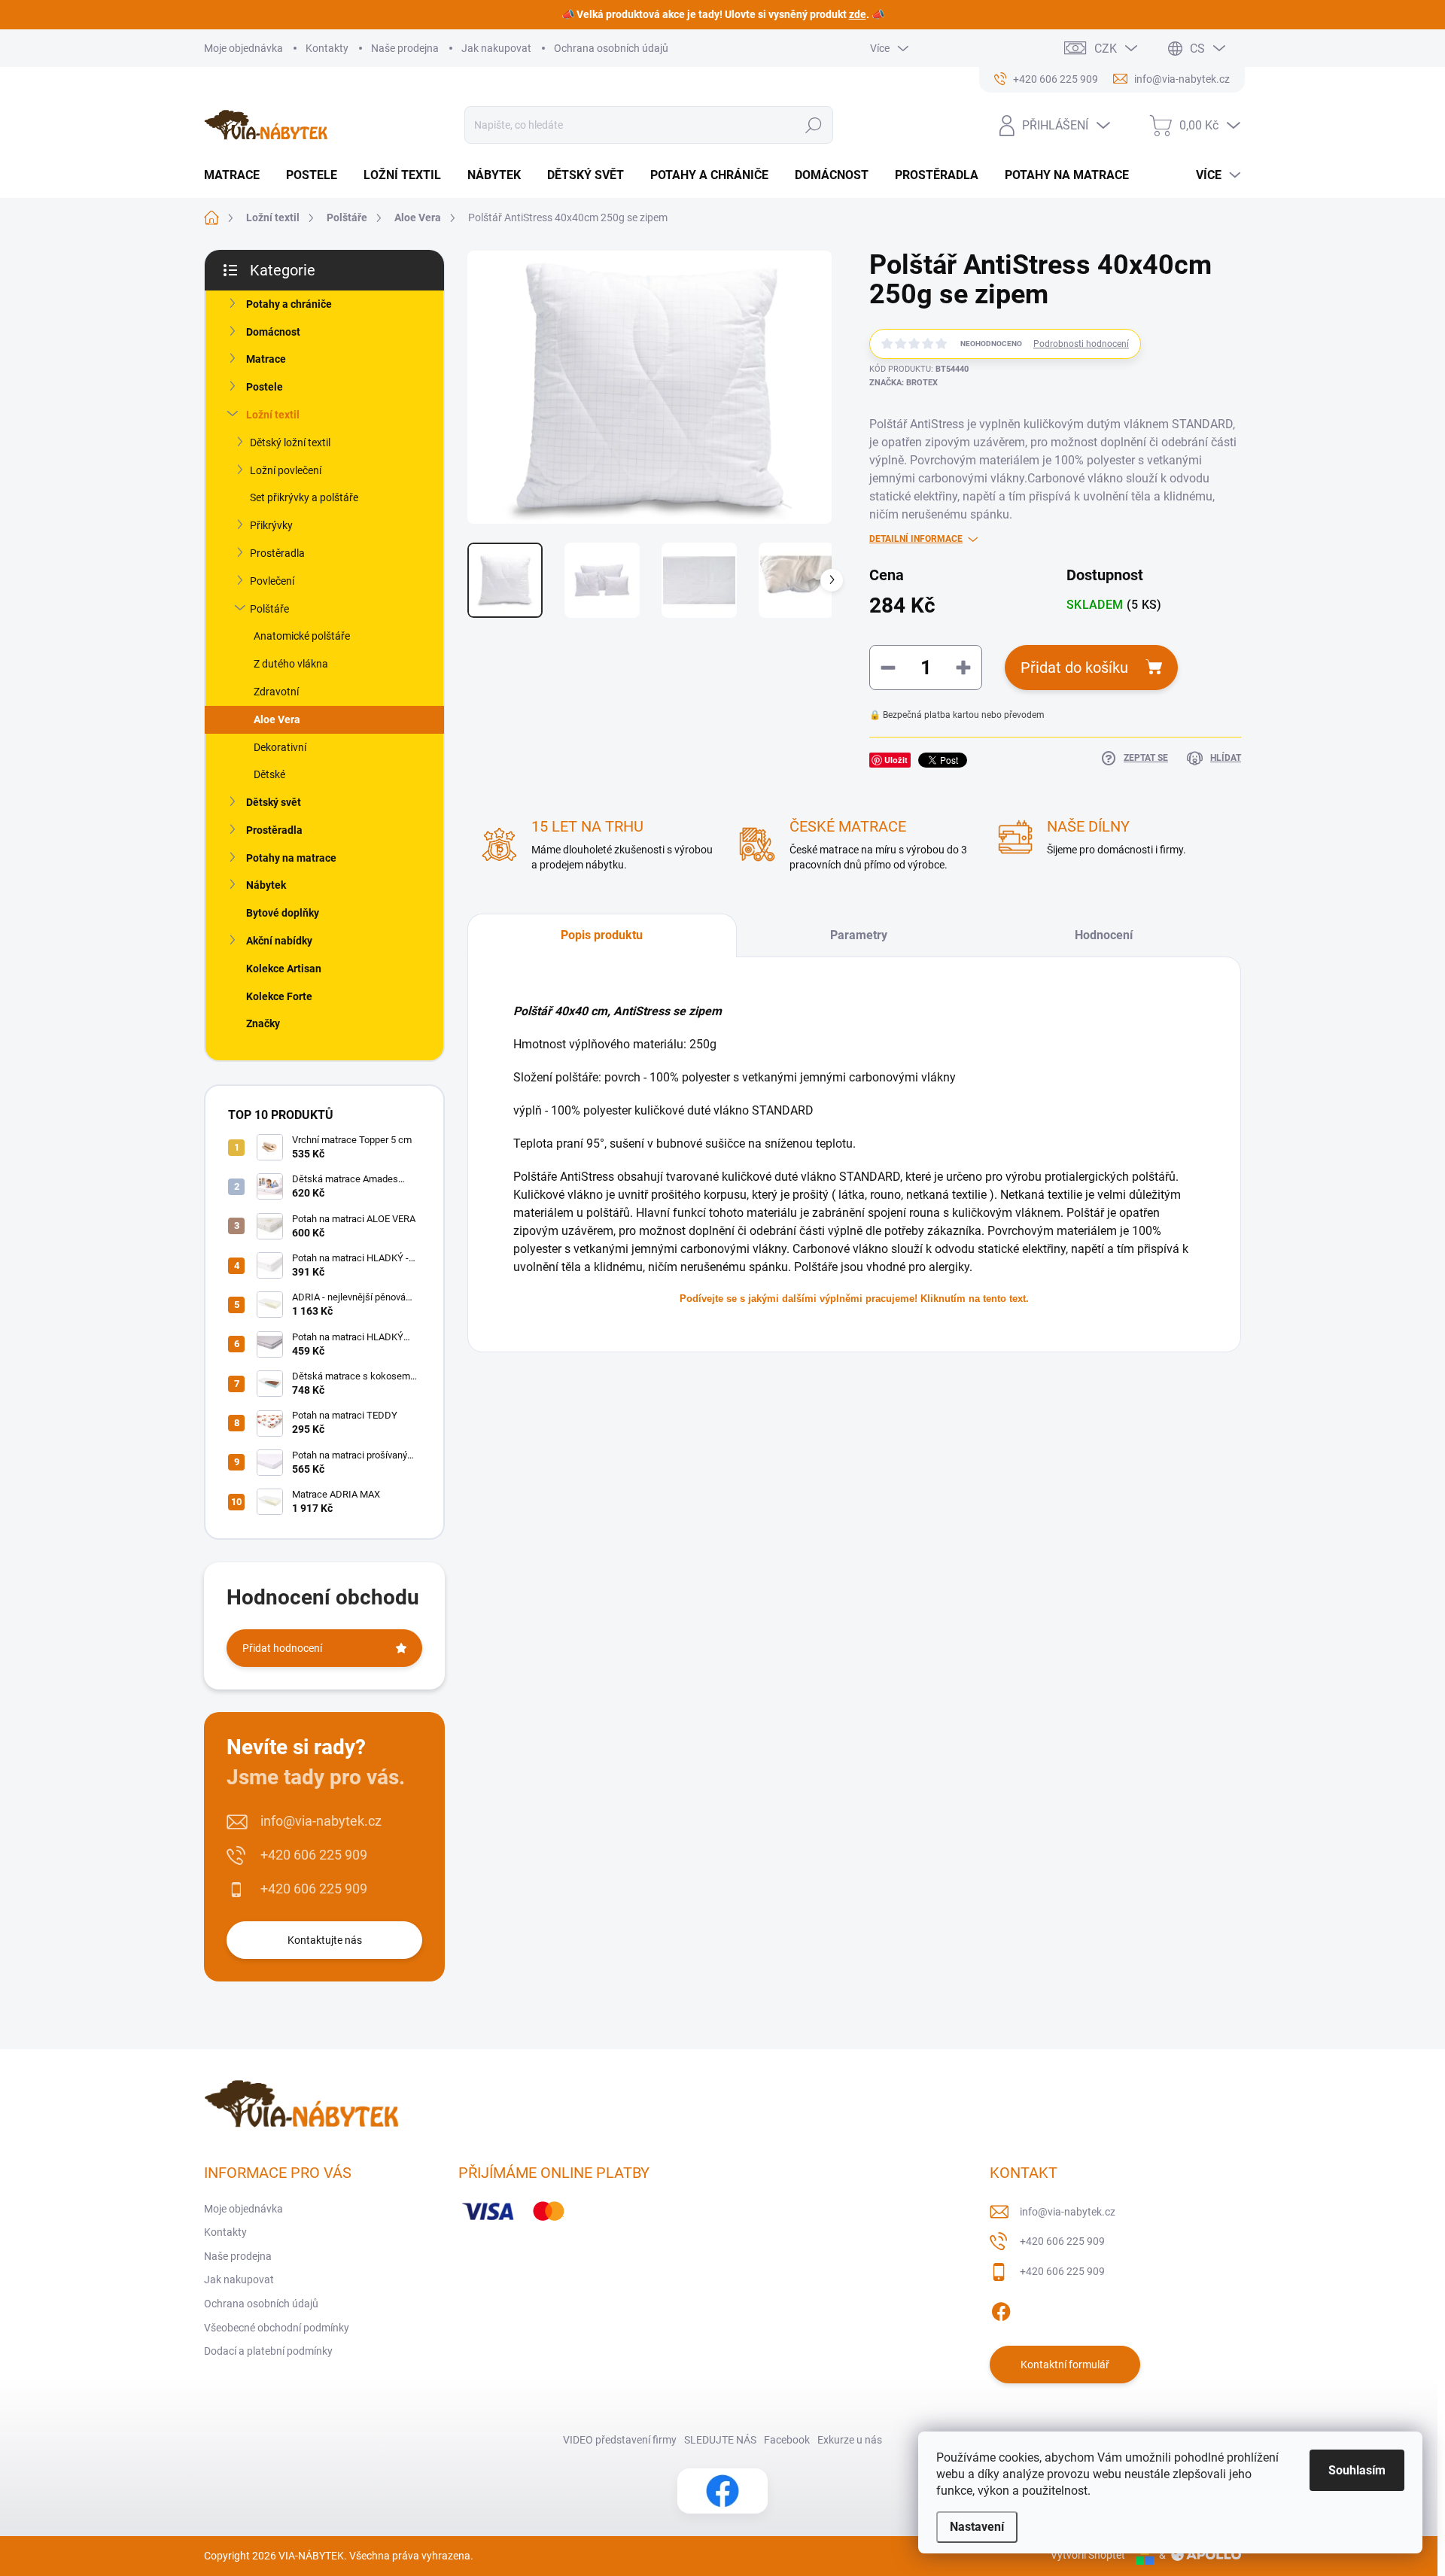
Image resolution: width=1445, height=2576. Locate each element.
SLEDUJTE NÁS (720, 2440)
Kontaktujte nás (325, 1940)
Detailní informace (916, 539)
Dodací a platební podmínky (268, 2351)
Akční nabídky (279, 941)
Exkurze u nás (850, 2440)
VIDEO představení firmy (620, 2440)
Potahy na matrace (291, 858)
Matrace (266, 359)
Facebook (787, 2440)
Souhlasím (1357, 2470)
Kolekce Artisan (284, 969)
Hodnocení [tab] (1104, 935)
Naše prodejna (405, 48)
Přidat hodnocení (282, 1648)
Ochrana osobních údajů (611, 48)
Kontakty (327, 48)
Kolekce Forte (279, 996)
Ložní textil (273, 415)
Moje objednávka (243, 48)
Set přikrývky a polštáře (304, 497)
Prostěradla (277, 553)
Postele (265, 387)
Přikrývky (271, 525)
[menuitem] (237, 175)
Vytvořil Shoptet (1088, 2555)
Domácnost (273, 332)
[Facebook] (1001, 2309)
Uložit (896, 760)
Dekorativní (280, 747)
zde (858, 14)
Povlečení (272, 581)
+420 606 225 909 (314, 1855)
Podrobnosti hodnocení (1081, 344)
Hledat (813, 125)
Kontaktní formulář (1065, 2365)
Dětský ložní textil (290, 443)
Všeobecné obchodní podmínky (277, 2328)
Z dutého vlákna (291, 664)
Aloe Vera (277, 719)
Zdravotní (276, 692)
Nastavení (977, 2527)
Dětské (269, 774)
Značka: (904, 383)
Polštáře (269, 609)
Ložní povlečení (286, 470)
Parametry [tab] (859, 935)
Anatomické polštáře (302, 636)
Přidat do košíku (1074, 668)
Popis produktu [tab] (602, 935)
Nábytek (266, 885)
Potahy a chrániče (289, 304)
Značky (263, 1023)
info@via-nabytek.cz (321, 1821)
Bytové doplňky (283, 913)
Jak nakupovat (496, 48)
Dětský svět (274, 802)
